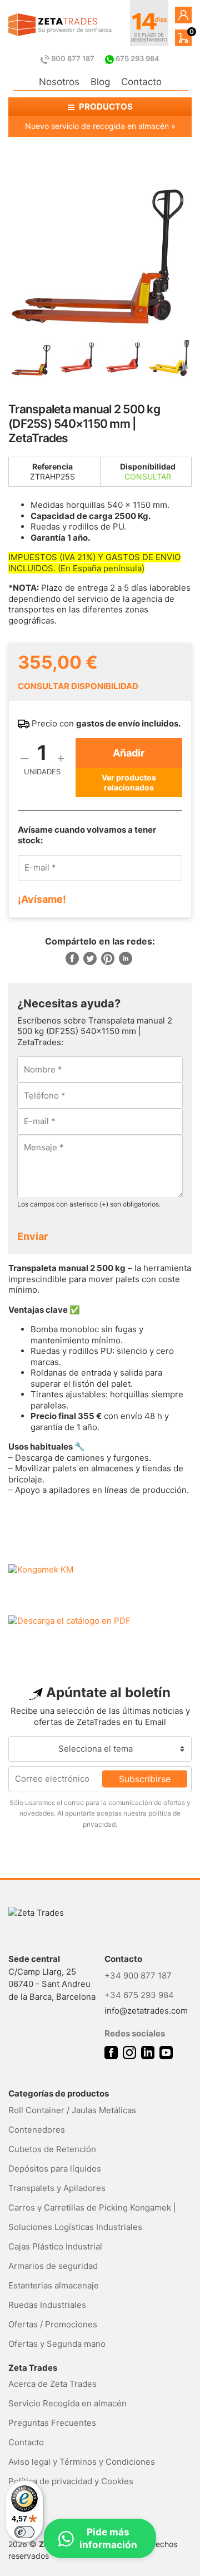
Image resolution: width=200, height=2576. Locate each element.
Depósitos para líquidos (55, 2169)
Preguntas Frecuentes (52, 2423)
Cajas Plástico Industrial (55, 2246)
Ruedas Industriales (47, 2305)
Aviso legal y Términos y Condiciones (82, 2462)
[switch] (24, 2532)
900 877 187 (73, 58)
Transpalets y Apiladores (57, 2188)
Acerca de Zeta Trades (52, 2384)
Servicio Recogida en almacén (67, 2403)
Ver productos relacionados (129, 782)
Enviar (32, 1236)
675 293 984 (137, 58)
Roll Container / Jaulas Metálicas (72, 2110)
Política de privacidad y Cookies (71, 2481)
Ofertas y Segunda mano (57, 2344)
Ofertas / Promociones (53, 2324)
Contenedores (37, 2130)
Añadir (129, 753)
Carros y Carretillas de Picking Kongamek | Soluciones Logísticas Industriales (92, 2217)
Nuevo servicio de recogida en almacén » (100, 126)
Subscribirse (145, 1779)
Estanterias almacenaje (54, 2285)
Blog (100, 82)
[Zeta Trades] (60, 25)
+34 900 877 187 (138, 1976)
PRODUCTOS (105, 107)
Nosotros (59, 82)
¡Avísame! (42, 899)
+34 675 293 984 (139, 1995)
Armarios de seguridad (53, 2266)
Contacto (141, 82)
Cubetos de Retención (52, 2149)
